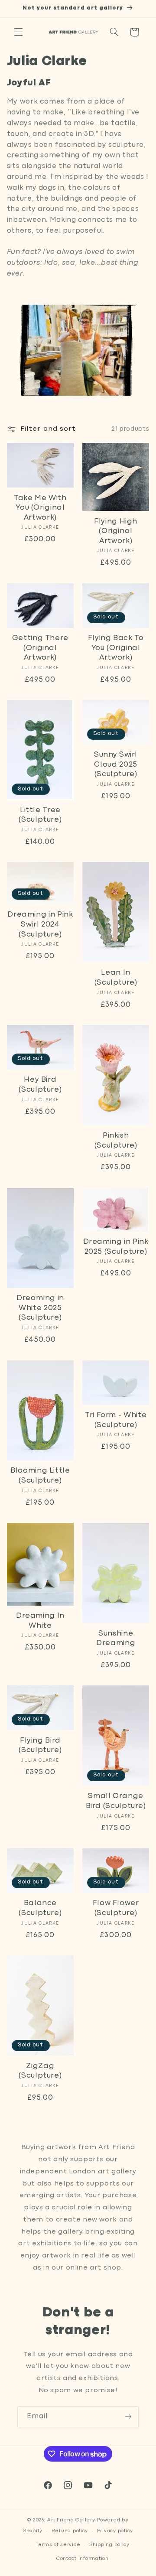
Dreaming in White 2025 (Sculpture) (40, 1308)
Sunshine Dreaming (116, 1639)
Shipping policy (109, 2545)
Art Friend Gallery (71, 2520)
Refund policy (70, 2531)
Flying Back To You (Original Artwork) (116, 648)
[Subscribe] (128, 2417)
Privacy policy (115, 2531)
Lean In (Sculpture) (116, 978)
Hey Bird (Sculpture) (40, 1085)
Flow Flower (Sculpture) (116, 1908)
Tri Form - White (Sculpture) (116, 1420)
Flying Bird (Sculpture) (40, 1746)
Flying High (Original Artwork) (116, 531)
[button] (18, 32)
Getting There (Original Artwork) (40, 648)
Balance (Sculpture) (40, 1908)
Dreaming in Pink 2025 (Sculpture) (116, 1247)
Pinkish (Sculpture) (116, 1141)
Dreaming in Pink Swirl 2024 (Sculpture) (40, 924)
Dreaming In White (40, 1621)
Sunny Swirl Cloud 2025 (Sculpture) (116, 764)
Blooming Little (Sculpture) (40, 1476)
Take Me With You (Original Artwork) (40, 508)
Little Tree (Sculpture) (40, 815)
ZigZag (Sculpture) (40, 2071)
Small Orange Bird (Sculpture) (116, 1801)
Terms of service (58, 2545)
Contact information (83, 2559)
